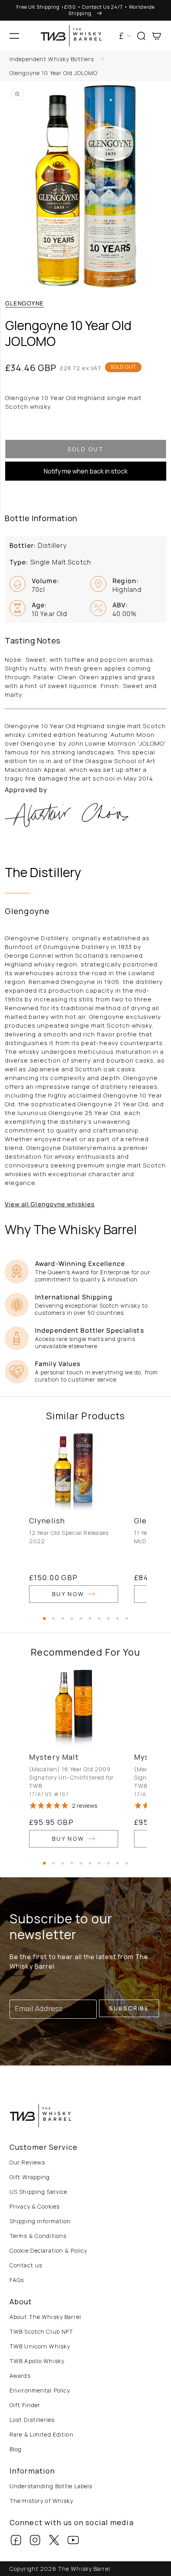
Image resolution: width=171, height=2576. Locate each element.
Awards (20, 2376)
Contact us (26, 2265)
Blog (16, 2449)
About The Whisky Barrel (45, 2317)
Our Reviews (27, 2162)
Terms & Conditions (38, 2236)
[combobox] (85, 60)
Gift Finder (25, 2405)
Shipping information (40, 2221)
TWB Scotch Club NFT (41, 2332)
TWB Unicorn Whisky (40, 2346)
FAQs (17, 2280)
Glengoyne (24, 303)
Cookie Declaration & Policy (48, 2250)
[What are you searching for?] (162, 61)
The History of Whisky (42, 2501)
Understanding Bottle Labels (51, 2486)
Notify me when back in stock (86, 471)
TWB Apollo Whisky (37, 2361)
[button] (14, 36)
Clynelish (47, 1521)
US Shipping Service (38, 2192)
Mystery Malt (54, 1757)
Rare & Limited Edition (42, 2434)
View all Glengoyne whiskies (50, 1204)
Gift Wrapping (30, 2177)
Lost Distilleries (32, 2420)
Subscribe (129, 2008)
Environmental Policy (40, 2390)
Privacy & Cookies (35, 2206)
